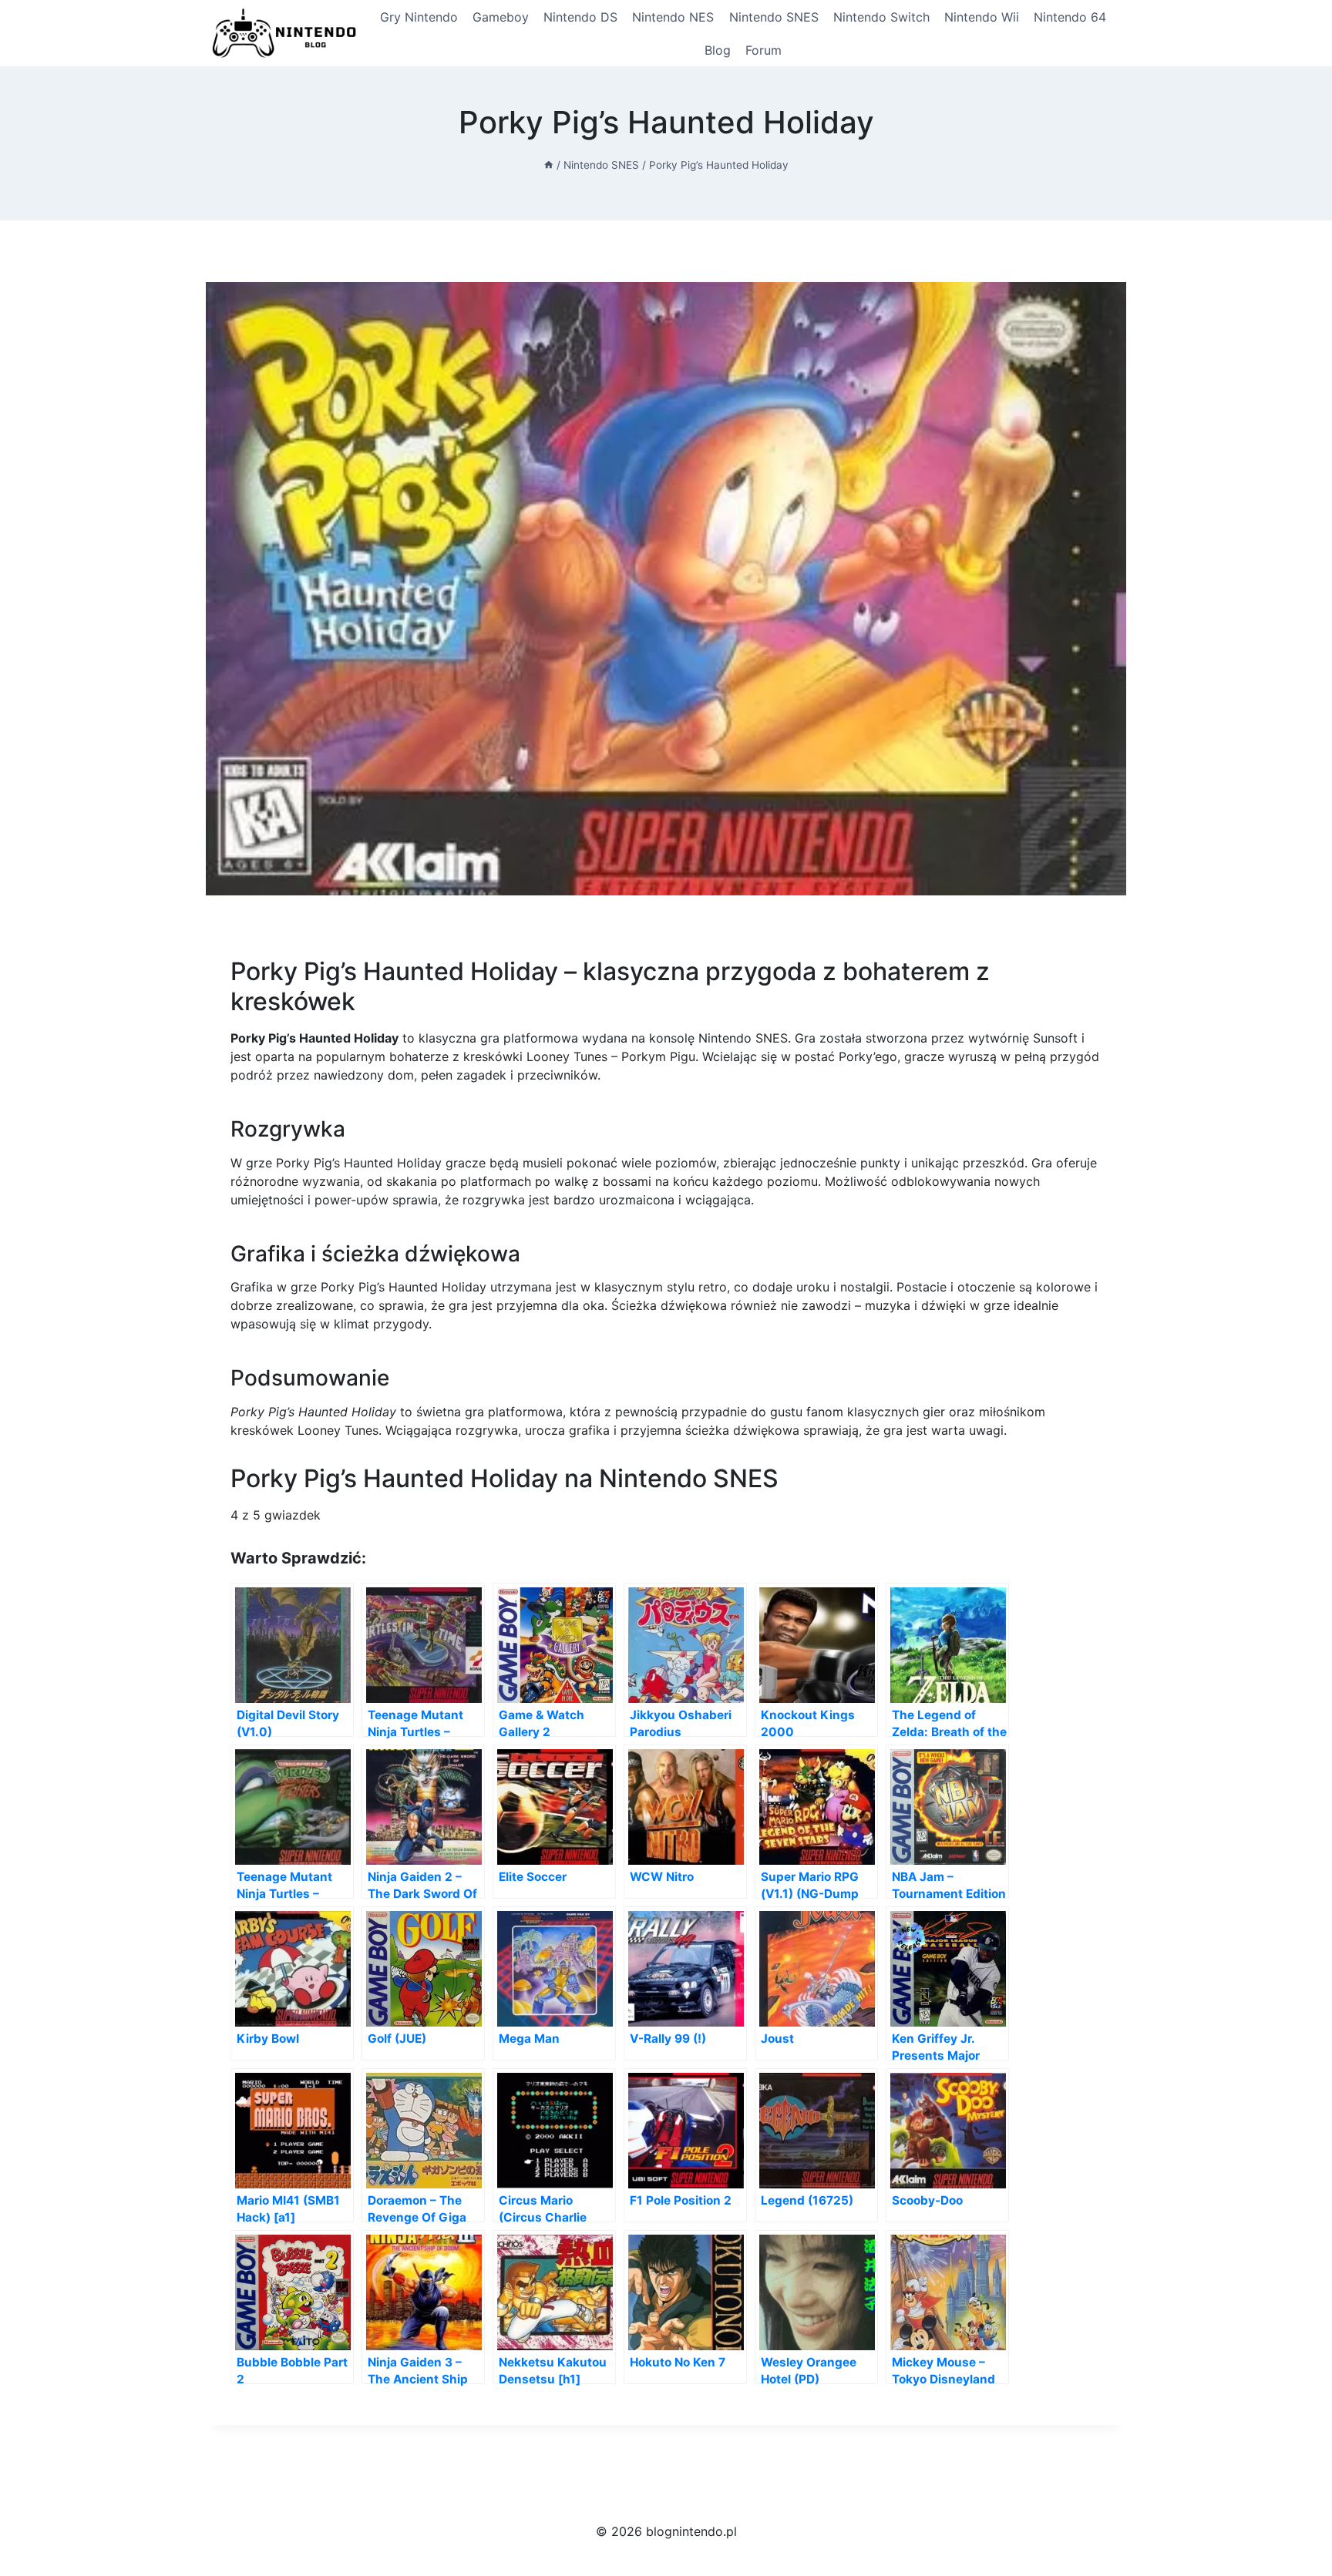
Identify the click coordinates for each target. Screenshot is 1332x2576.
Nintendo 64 (1070, 17)
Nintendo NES (673, 17)
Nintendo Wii (982, 17)
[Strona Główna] (549, 165)
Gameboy (501, 17)
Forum (764, 50)
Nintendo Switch (881, 17)
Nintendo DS (580, 17)
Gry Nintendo (419, 17)
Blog (718, 50)
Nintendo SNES (774, 17)
